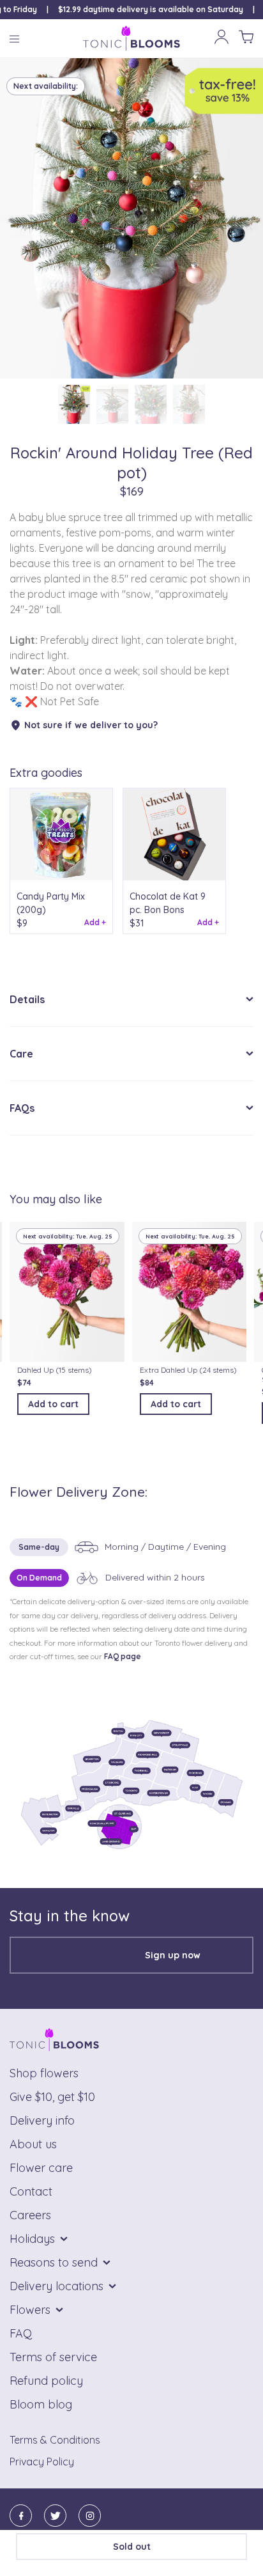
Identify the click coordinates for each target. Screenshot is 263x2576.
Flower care (41, 2168)
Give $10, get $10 (52, 2097)
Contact (31, 2191)
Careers (30, 2215)
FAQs (22, 1108)
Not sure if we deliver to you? (91, 725)
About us (33, 2144)
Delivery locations (56, 2286)
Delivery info (42, 2120)
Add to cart (53, 1404)
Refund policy (46, 2381)
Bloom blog (41, 2404)
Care (21, 1054)
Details (27, 999)
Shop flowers (44, 2073)
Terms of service (53, 2357)
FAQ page (123, 1656)
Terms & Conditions (55, 2440)
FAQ (21, 2333)
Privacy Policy (42, 2462)
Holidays (32, 2239)
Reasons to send (54, 2262)
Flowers (30, 2310)
